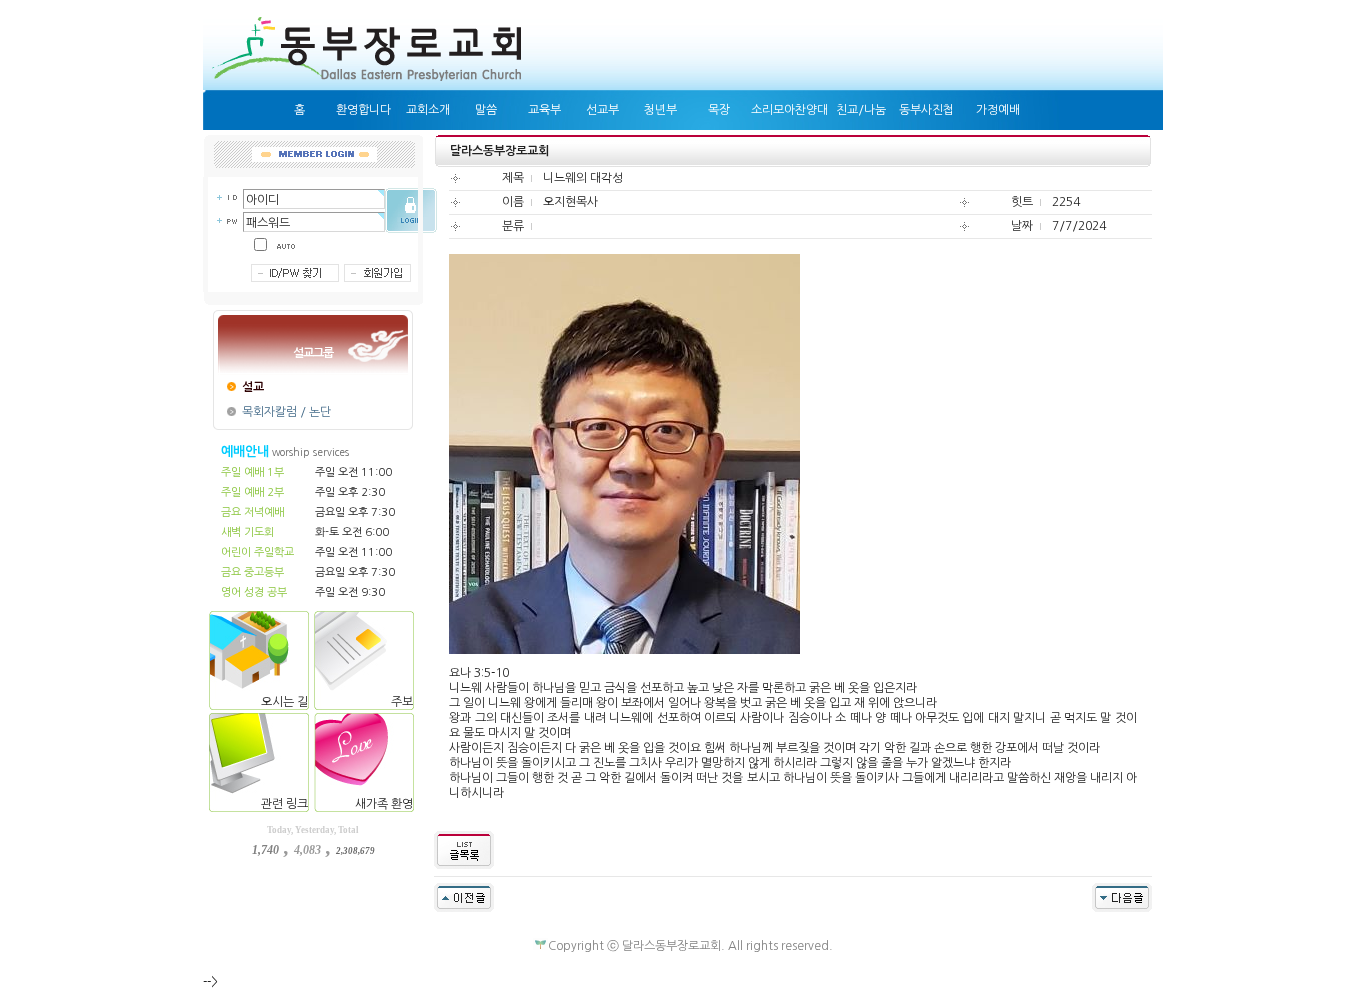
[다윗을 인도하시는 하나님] (1122, 897)
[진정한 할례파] (464, 897)
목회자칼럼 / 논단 (286, 412)
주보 (403, 702)
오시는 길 (286, 702)
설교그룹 (313, 353)
